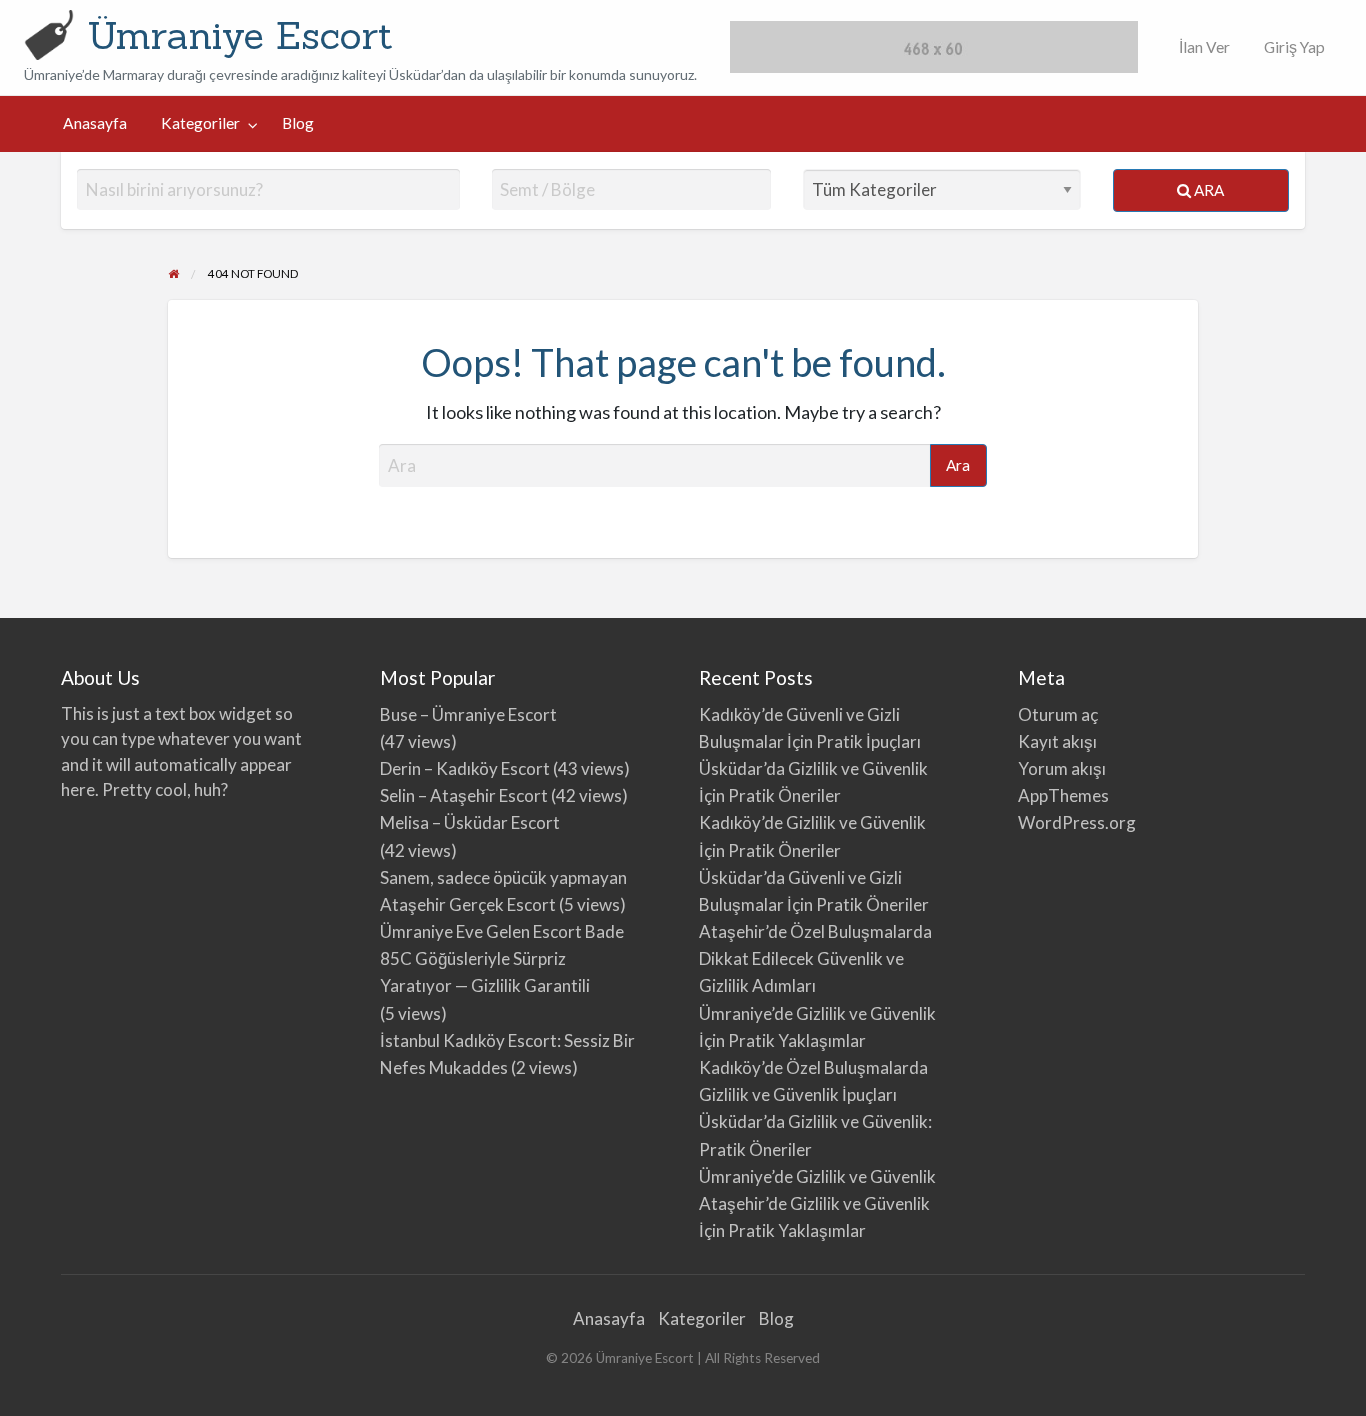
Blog (298, 123)
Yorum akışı (1062, 768)
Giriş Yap (1294, 47)
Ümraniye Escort (240, 35)
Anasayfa (95, 123)
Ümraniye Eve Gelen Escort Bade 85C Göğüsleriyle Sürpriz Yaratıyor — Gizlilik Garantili (502, 958)
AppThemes (1063, 795)
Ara (1207, 190)
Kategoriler (200, 123)
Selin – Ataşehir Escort (464, 795)
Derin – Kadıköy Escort (465, 768)
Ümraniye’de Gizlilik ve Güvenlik (817, 1176)
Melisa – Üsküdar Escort (470, 822)
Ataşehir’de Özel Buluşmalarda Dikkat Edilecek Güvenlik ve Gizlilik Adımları (815, 958)
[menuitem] (1200, 47)
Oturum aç (1058, 714)
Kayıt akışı (1057, 741)
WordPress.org (1077, 822)
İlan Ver (1203, 47)
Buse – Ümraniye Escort (468, 714)
